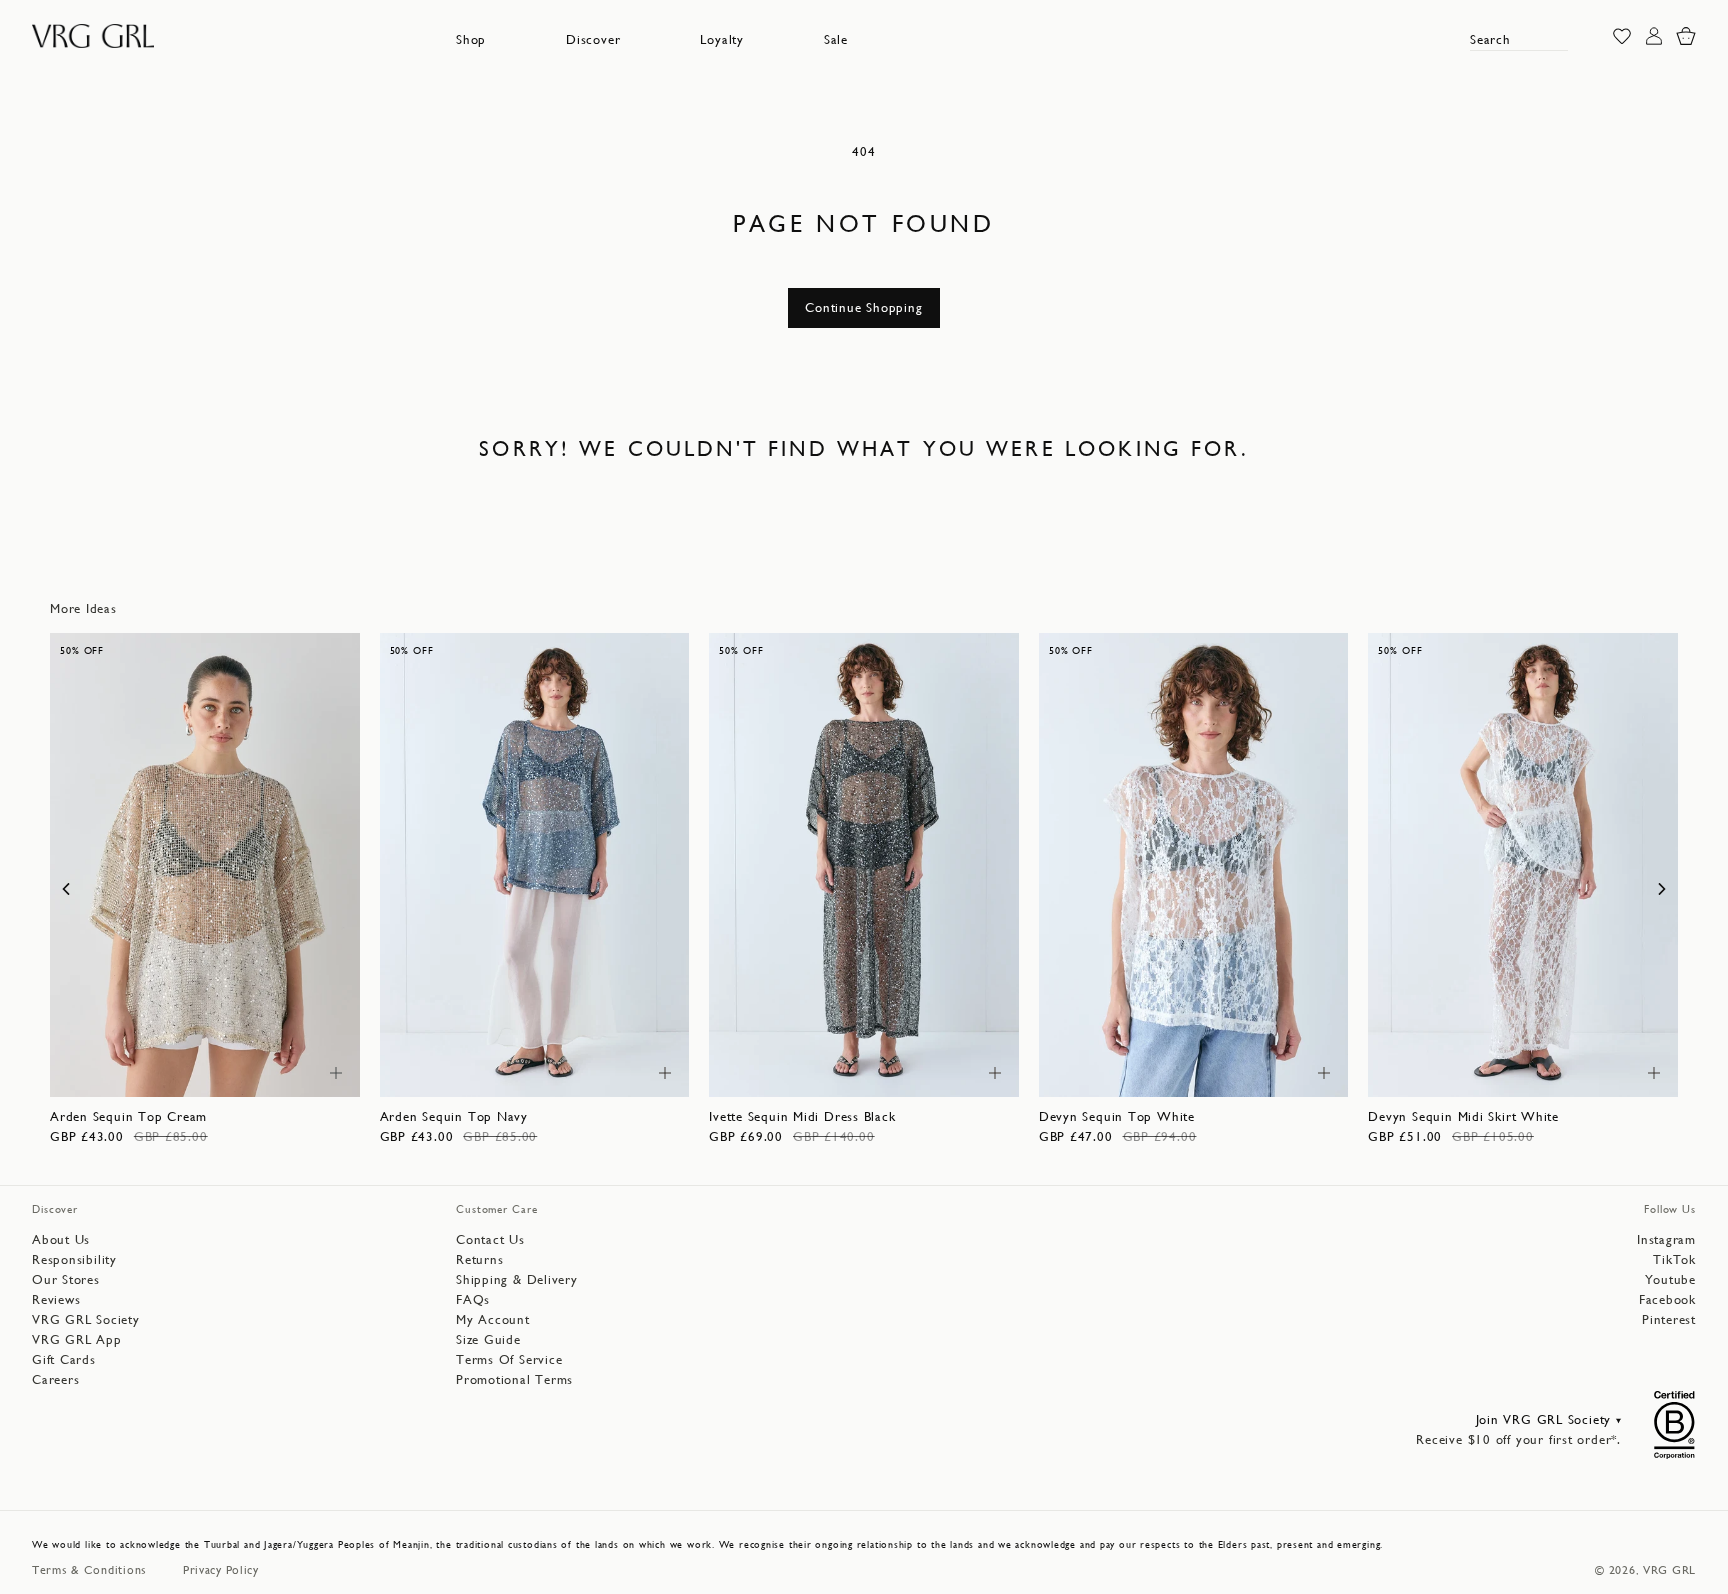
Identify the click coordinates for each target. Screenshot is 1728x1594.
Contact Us (490, 1239)
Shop (471, 39)
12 (230, 1071)
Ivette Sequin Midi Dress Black (802, 1116)
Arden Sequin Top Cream (128, 1116)
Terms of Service (509, 1359)
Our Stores (66, 1279)
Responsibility (74, 1259)
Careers (55, 1379)
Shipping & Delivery (517, 1279)
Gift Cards (64, 1359)
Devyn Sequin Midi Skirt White (1463, 1116)
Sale (836, 39)
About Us (61, 1239)
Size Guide (488, 1339)
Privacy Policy (221, 1570)
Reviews (56, 1299)
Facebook (1667, 1299)
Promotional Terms (514, 1379)
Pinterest (1669, 1319)
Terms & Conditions (89, 1570)
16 (962, 1071)
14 (266, 1071)
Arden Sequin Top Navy (454, 1116)
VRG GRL (1669, 1570)
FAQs (473, 1299)
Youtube (1670, 1279)
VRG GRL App (77, 1339)
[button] (471, 40)
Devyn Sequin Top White (1117, 1116)
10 (193, 1071)
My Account (493, 1319)
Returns (479, 1259)
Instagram (1666, 1239)
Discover (593, 39)
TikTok (1674, 1259)
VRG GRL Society (86, 1319)
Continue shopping (863, 307)
